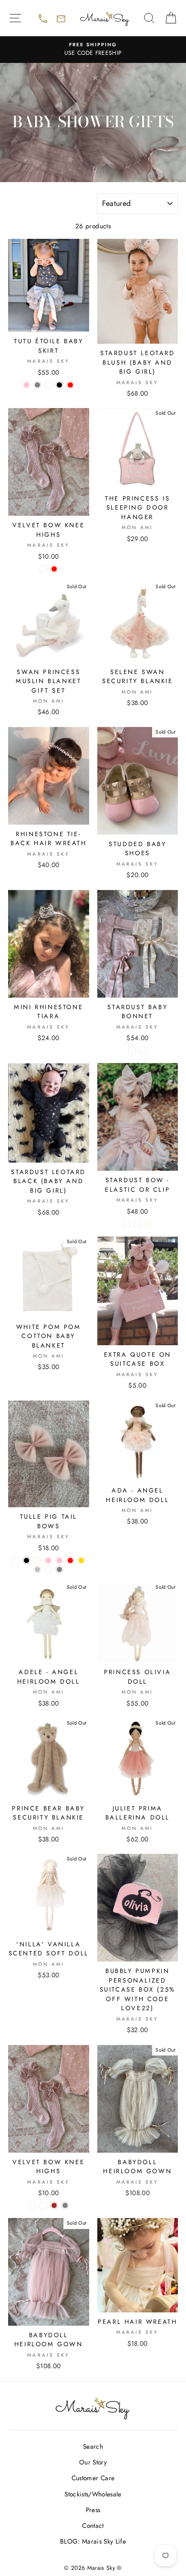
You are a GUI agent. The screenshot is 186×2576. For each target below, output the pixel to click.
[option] (93, 50)
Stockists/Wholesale (93, 2494)
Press (93, 2510)
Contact (93, 2525)
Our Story (93, 2462)
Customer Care (93, 2478)
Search (93, 2446)
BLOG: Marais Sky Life (93, 2541)
